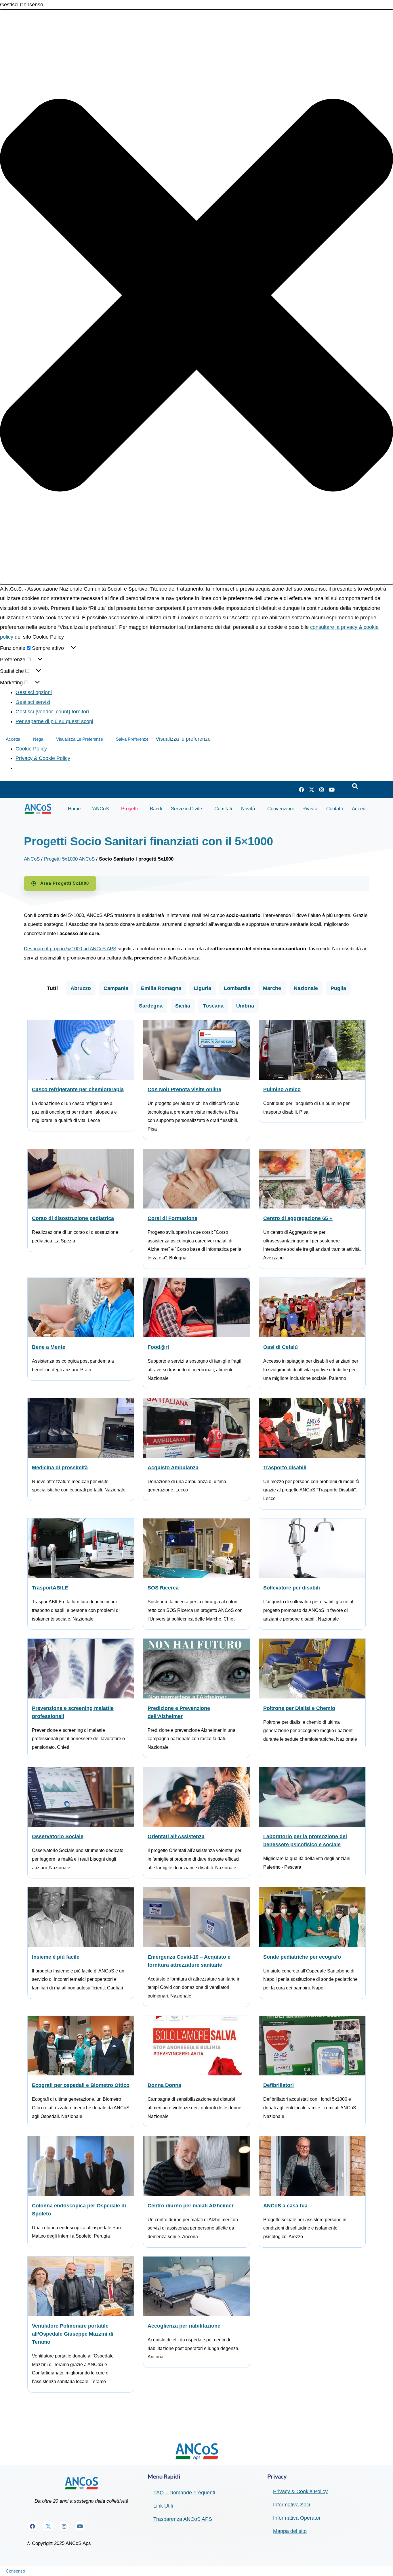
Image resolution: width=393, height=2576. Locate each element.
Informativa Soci (292, 2505)
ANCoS (32, 859)
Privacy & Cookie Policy (43, 758)
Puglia (338, 988)
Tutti (52, 988)
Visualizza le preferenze (80, 739)
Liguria (203, 988)
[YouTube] (332, 790)
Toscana (213, 1006)
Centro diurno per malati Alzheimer (191, 2206)
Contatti (335, 809)
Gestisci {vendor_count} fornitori (52, 712)
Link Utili (163, 2506)
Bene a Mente (49, 1347)
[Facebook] (302, 790)
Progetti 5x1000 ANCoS (69, 859)
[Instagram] (322, 790)
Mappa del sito (290, 2531)
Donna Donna (164, 2085)
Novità (248, 809)
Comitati (223, 809)
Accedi (359, 809)
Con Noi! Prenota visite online (184, 1089)
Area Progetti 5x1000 (65, 883)
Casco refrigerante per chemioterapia (78, 1089)
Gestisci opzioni (34, 692)
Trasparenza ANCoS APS (183, 2519)
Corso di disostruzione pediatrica (73, 1218)
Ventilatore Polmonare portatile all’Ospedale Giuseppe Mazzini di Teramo (73, 2334)
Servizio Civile (186, 809)
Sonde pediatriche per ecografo (302, 1957)
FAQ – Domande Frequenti (184, 2493)
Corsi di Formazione (172, 1218)
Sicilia (183, 1006)
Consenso (15, 2571)
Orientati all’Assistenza (176, 1836)
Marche (272, 988)
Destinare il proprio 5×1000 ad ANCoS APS (70, 949)
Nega (38, 739)
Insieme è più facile (56, 1957)
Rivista (310, 809)
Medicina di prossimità (60, 1468)
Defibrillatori (278, 2085)
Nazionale (306, 988)
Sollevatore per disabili (292, 1588)
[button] (197, 297)
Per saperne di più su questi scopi (54, 721)
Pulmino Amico (282, 1089)
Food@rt (158, 1347)
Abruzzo (81, 988)
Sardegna (151, 1006)
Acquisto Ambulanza (173, 1468)
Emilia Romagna (161, 988)
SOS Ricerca (163, 1588)
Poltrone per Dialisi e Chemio (299, 1708)
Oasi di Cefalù (281, 1347)
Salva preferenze (132, 739)
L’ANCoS (99, 809)
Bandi (156, 809)
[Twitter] (312, 790)
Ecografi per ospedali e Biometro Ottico (81, 2085)
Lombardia (237, 988)
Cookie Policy (31, 749)
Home (74, 809)
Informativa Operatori (297, 2518)
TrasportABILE (50, 1588)
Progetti (129, 809)
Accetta (13, 739)
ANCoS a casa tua (285, 2206)
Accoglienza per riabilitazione (184, 2326)
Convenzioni (281, 809)
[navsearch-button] (355, 786)
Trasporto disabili (285, 1468)
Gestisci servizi (33, 702)
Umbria (245, 1006)
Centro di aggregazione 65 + (298, 1218)
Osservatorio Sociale (58, 1836)
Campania (116, 988)
